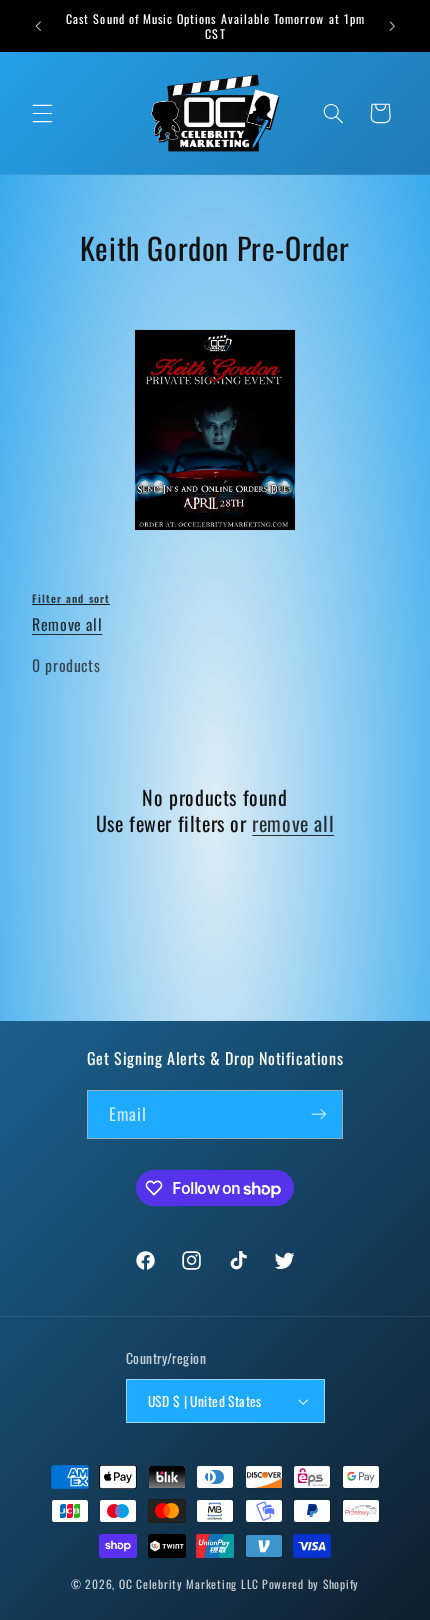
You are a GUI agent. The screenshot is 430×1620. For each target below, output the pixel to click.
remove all (293, 823)
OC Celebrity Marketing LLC (189, 1583)
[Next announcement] (392, 26)
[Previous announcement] (38, 26)
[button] (42, 113)
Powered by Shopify (310, 1583)
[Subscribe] (319, 1114)
